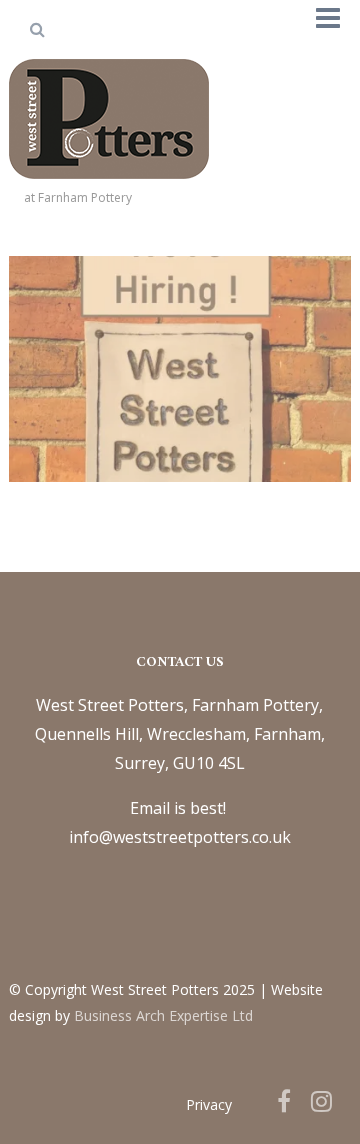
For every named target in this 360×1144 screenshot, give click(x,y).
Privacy (209, 1104)
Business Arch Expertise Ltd (163, 1015)
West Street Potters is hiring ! (180, 321)
